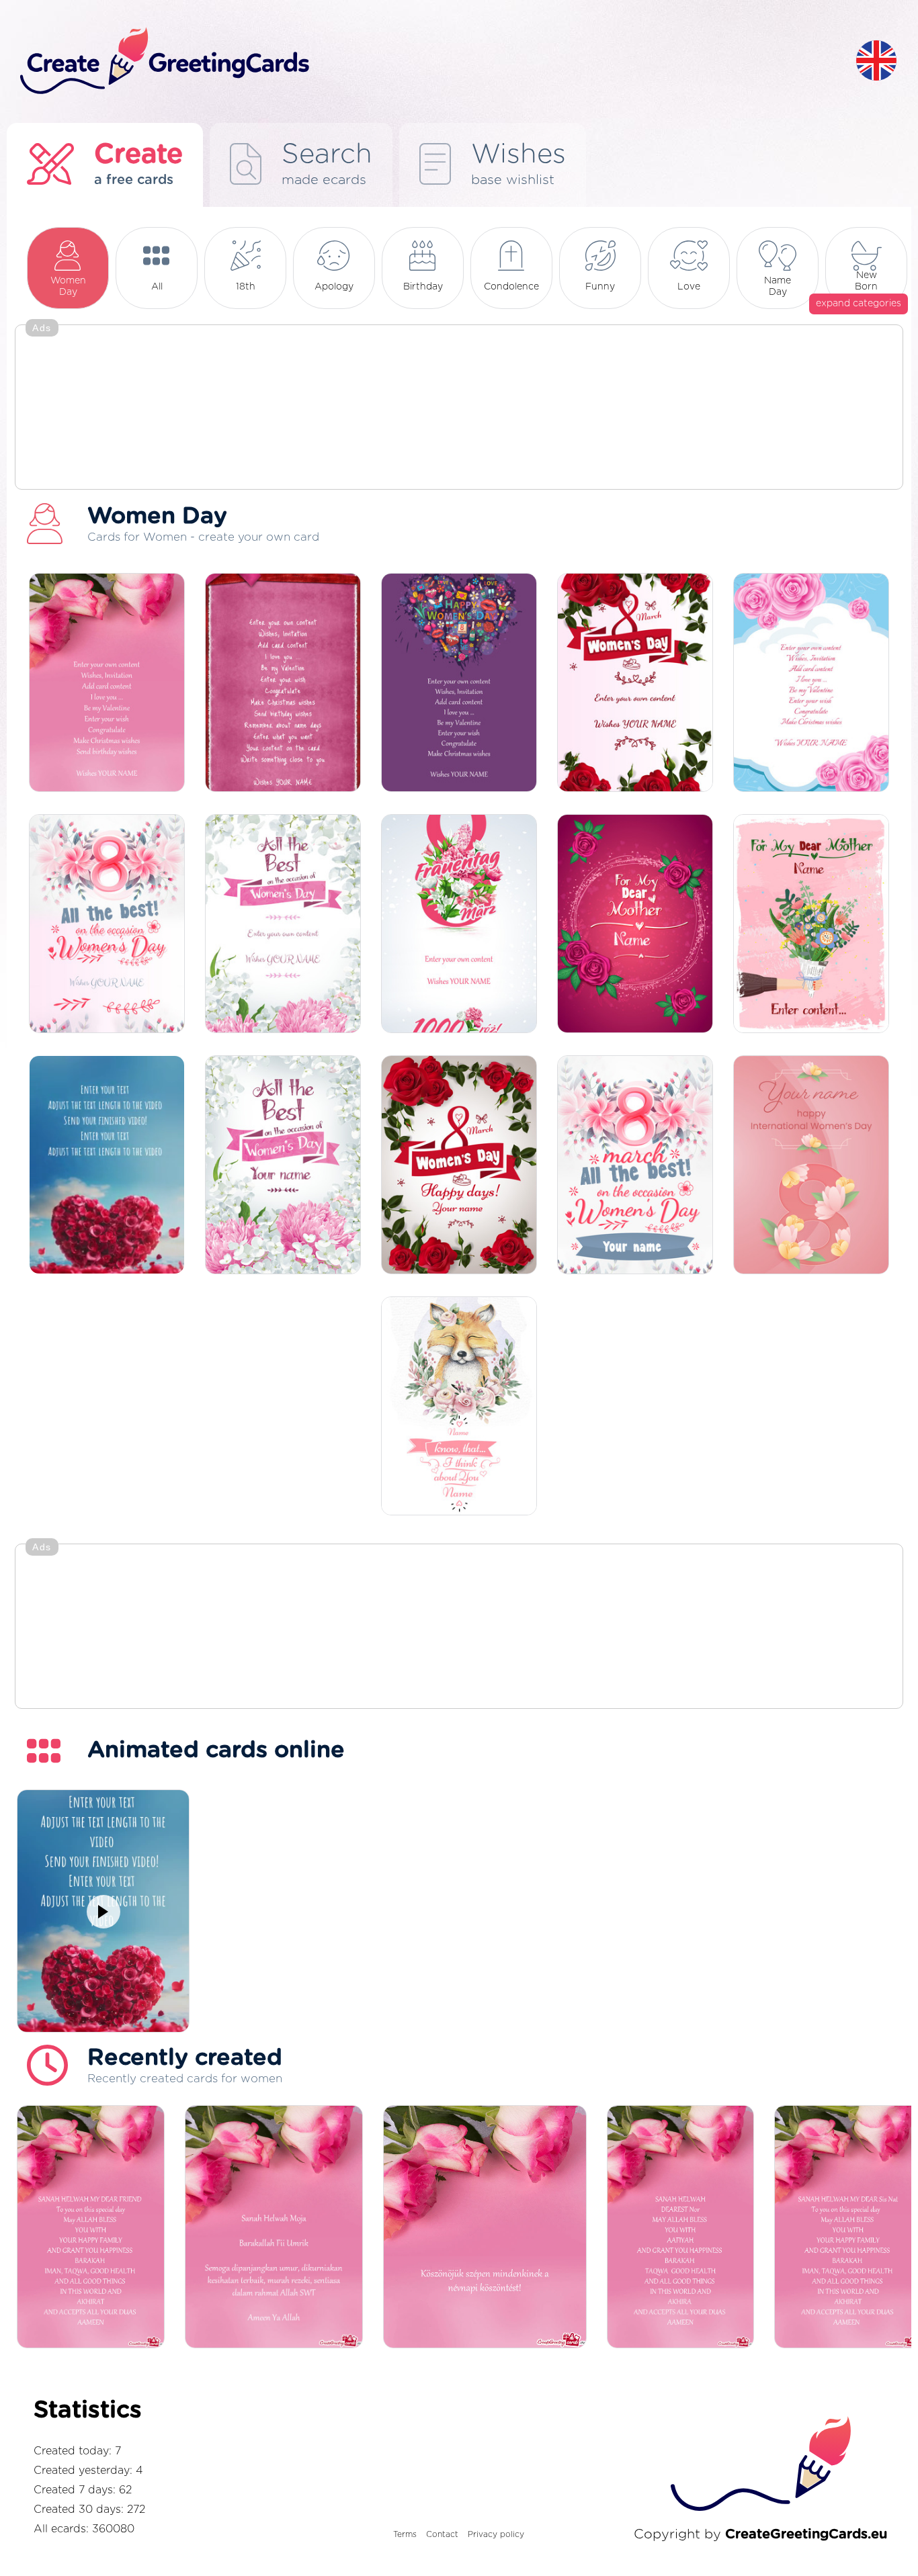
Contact (442, 2534)
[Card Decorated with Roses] (811, 683)
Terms (405, 2534)
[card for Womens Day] (459, 683)
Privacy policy (496, 2534)
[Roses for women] (459, 1166)
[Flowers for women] (811, 1166)
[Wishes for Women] (283, 1166)
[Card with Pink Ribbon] (283, 683)
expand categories (859, 304)
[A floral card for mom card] (811, 925)
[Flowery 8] (107, 925)
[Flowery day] (635, 683)
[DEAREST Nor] (681, 2228)
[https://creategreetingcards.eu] (427, 61)
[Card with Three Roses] (107, 683)
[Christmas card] (283, 925)
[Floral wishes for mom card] (635, 925)
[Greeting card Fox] (459, 1407)
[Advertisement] (459, 408)
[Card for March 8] (635, 1166)
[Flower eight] (459, 925)
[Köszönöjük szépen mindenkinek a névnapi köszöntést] (485, 2228)
